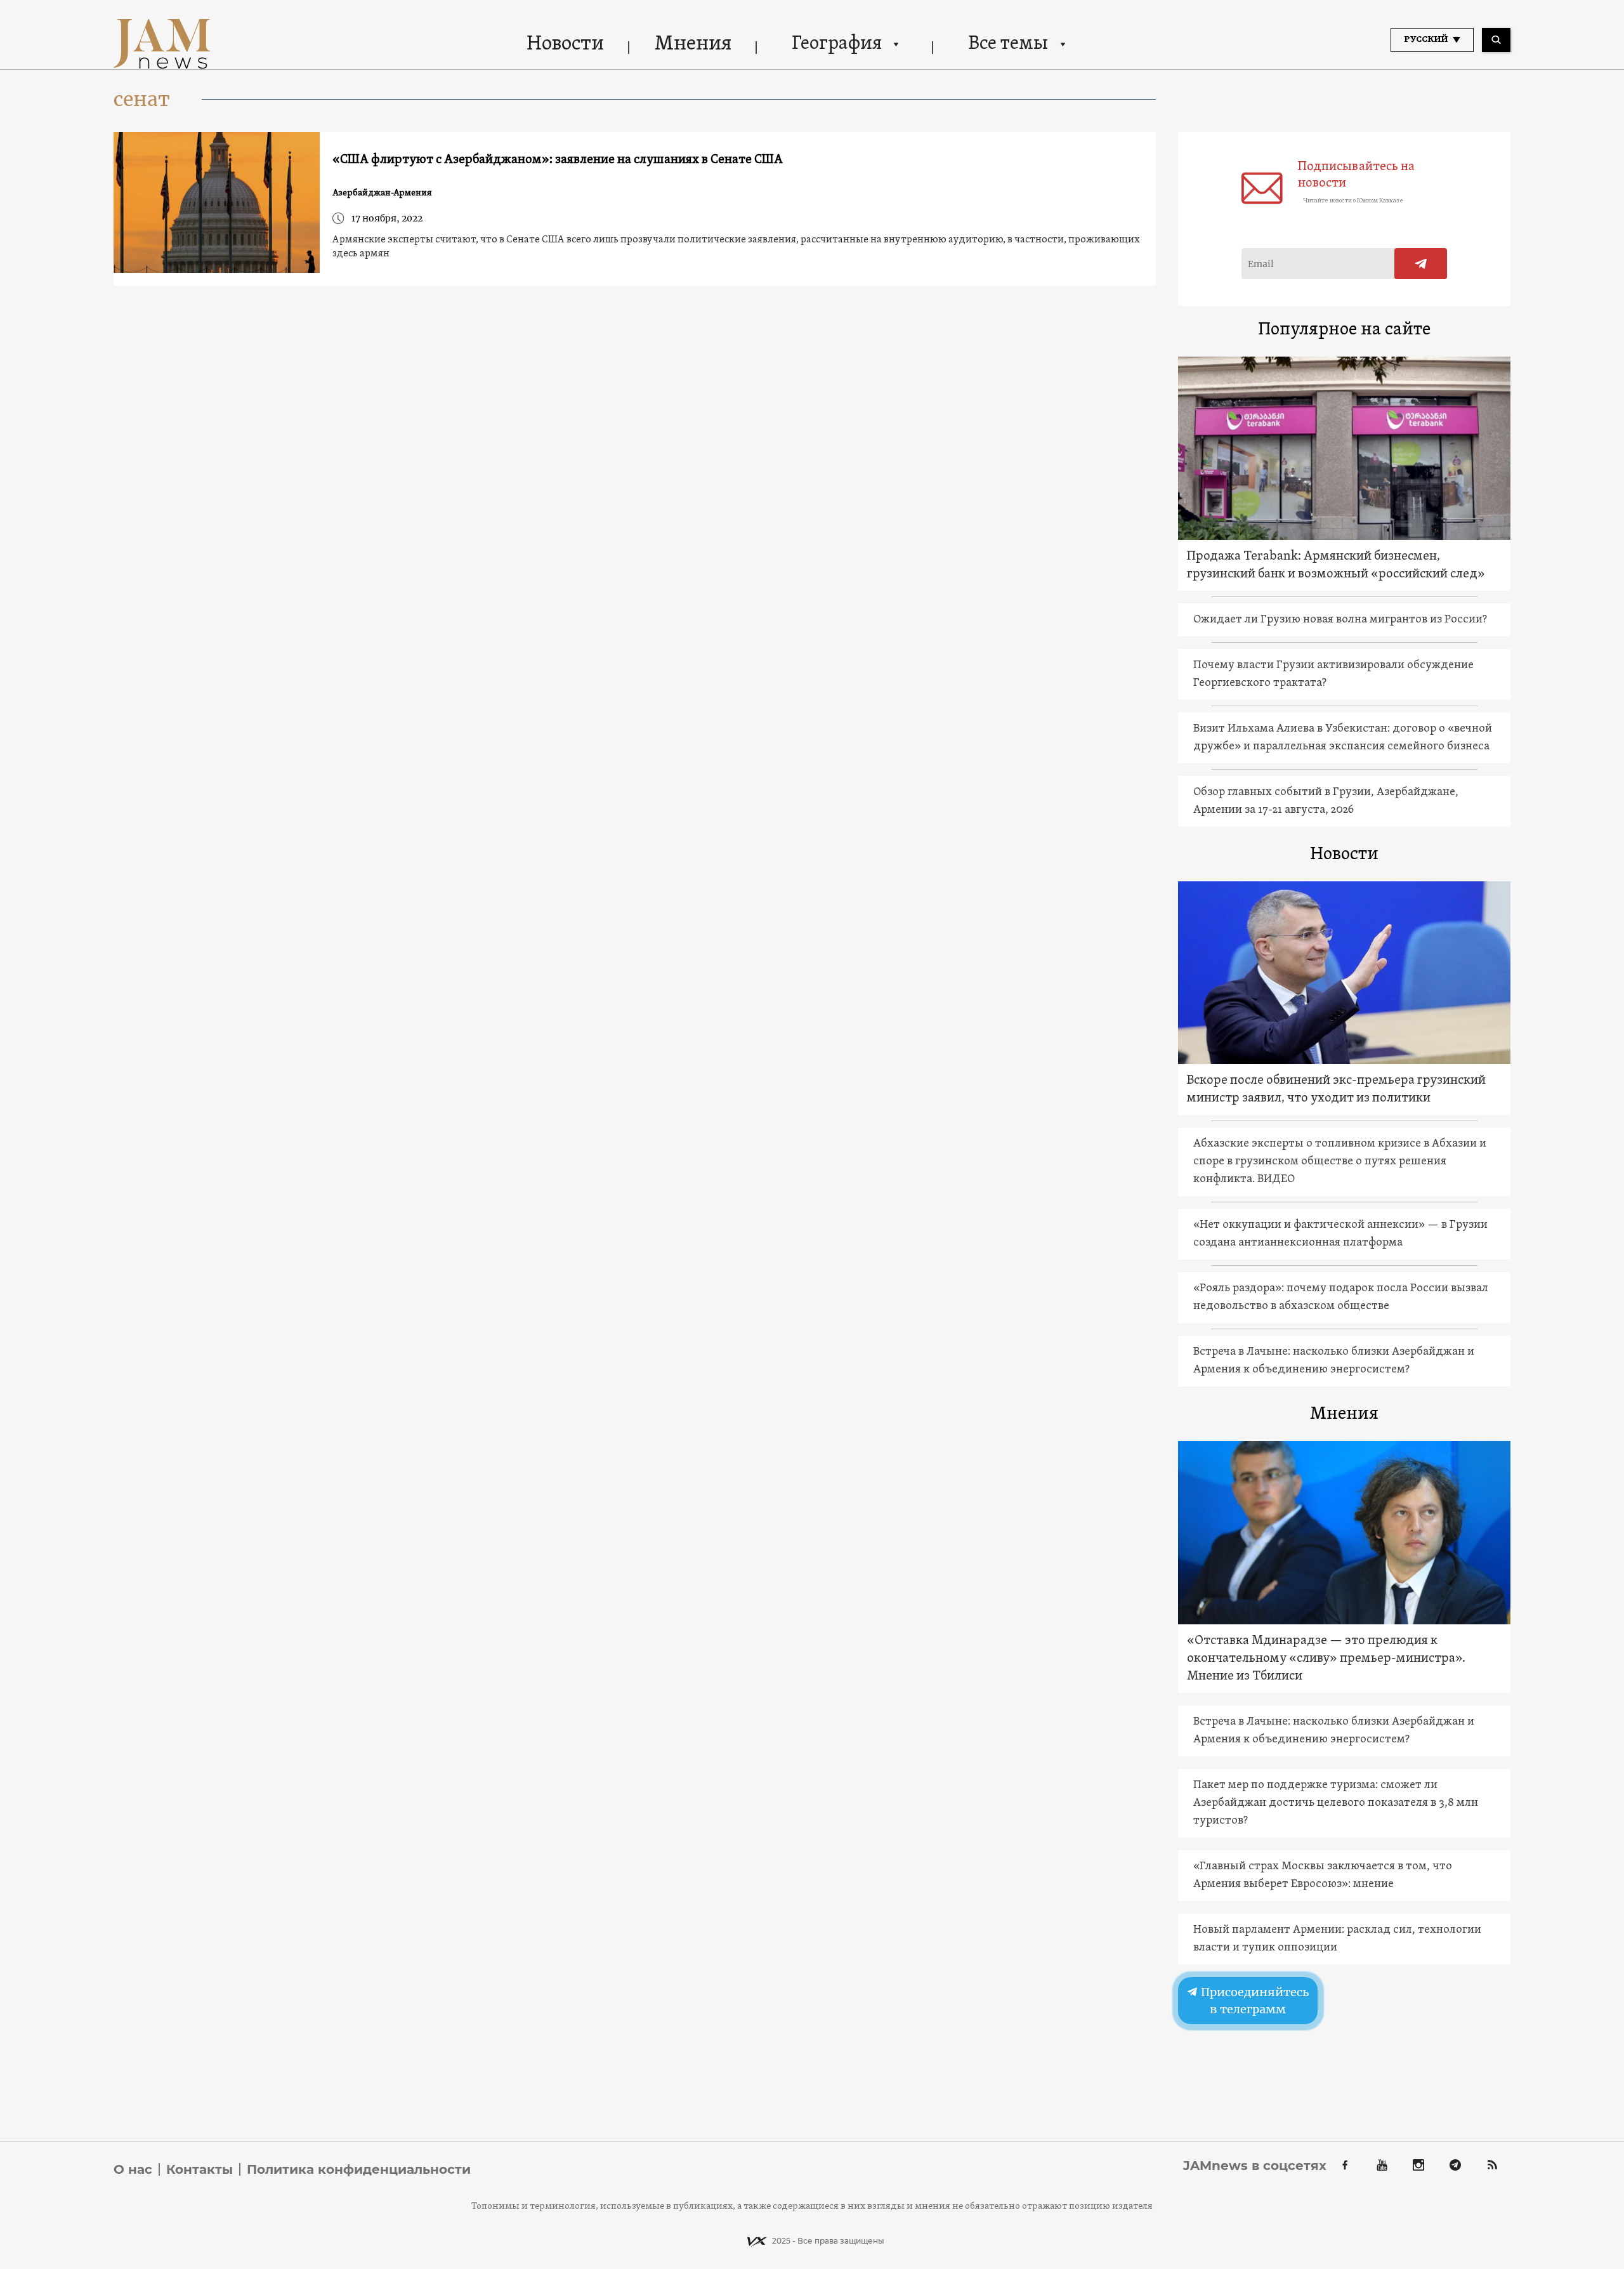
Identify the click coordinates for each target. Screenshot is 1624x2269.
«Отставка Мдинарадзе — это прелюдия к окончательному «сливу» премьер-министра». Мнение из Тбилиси (1326, 1659)
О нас (133, 2169)
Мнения (693, 44)
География (837, 44)
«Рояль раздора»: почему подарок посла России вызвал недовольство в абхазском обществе (1341, 1297)
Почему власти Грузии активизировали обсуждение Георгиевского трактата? (1333, 674)
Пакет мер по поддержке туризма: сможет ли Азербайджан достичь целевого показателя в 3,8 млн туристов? (1336, 1803)
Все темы (1008, 44)
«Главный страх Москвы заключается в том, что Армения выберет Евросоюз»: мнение (1323, 1875)
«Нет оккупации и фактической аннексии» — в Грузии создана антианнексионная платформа (1340, 1234)
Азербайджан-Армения (382, 193)
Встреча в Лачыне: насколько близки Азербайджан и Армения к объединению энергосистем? (1334, 1361)
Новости (565, 44)
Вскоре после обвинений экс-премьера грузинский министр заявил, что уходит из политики (1336, 1089)
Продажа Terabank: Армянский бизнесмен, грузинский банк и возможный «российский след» (1336, 565)
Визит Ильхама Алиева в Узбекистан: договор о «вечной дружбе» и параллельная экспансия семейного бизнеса (1343, 738)
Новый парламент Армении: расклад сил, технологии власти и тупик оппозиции (1337, 1939)
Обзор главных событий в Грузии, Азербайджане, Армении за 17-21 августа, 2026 (1326, 801)
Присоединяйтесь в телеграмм (1253, 2001)
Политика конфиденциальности (359, 2169)
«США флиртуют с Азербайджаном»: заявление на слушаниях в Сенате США (558, 160)
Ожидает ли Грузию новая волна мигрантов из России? (1340, 620)
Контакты (200, 2169)
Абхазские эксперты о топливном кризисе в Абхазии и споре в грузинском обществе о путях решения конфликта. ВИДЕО (1340, 1161)
